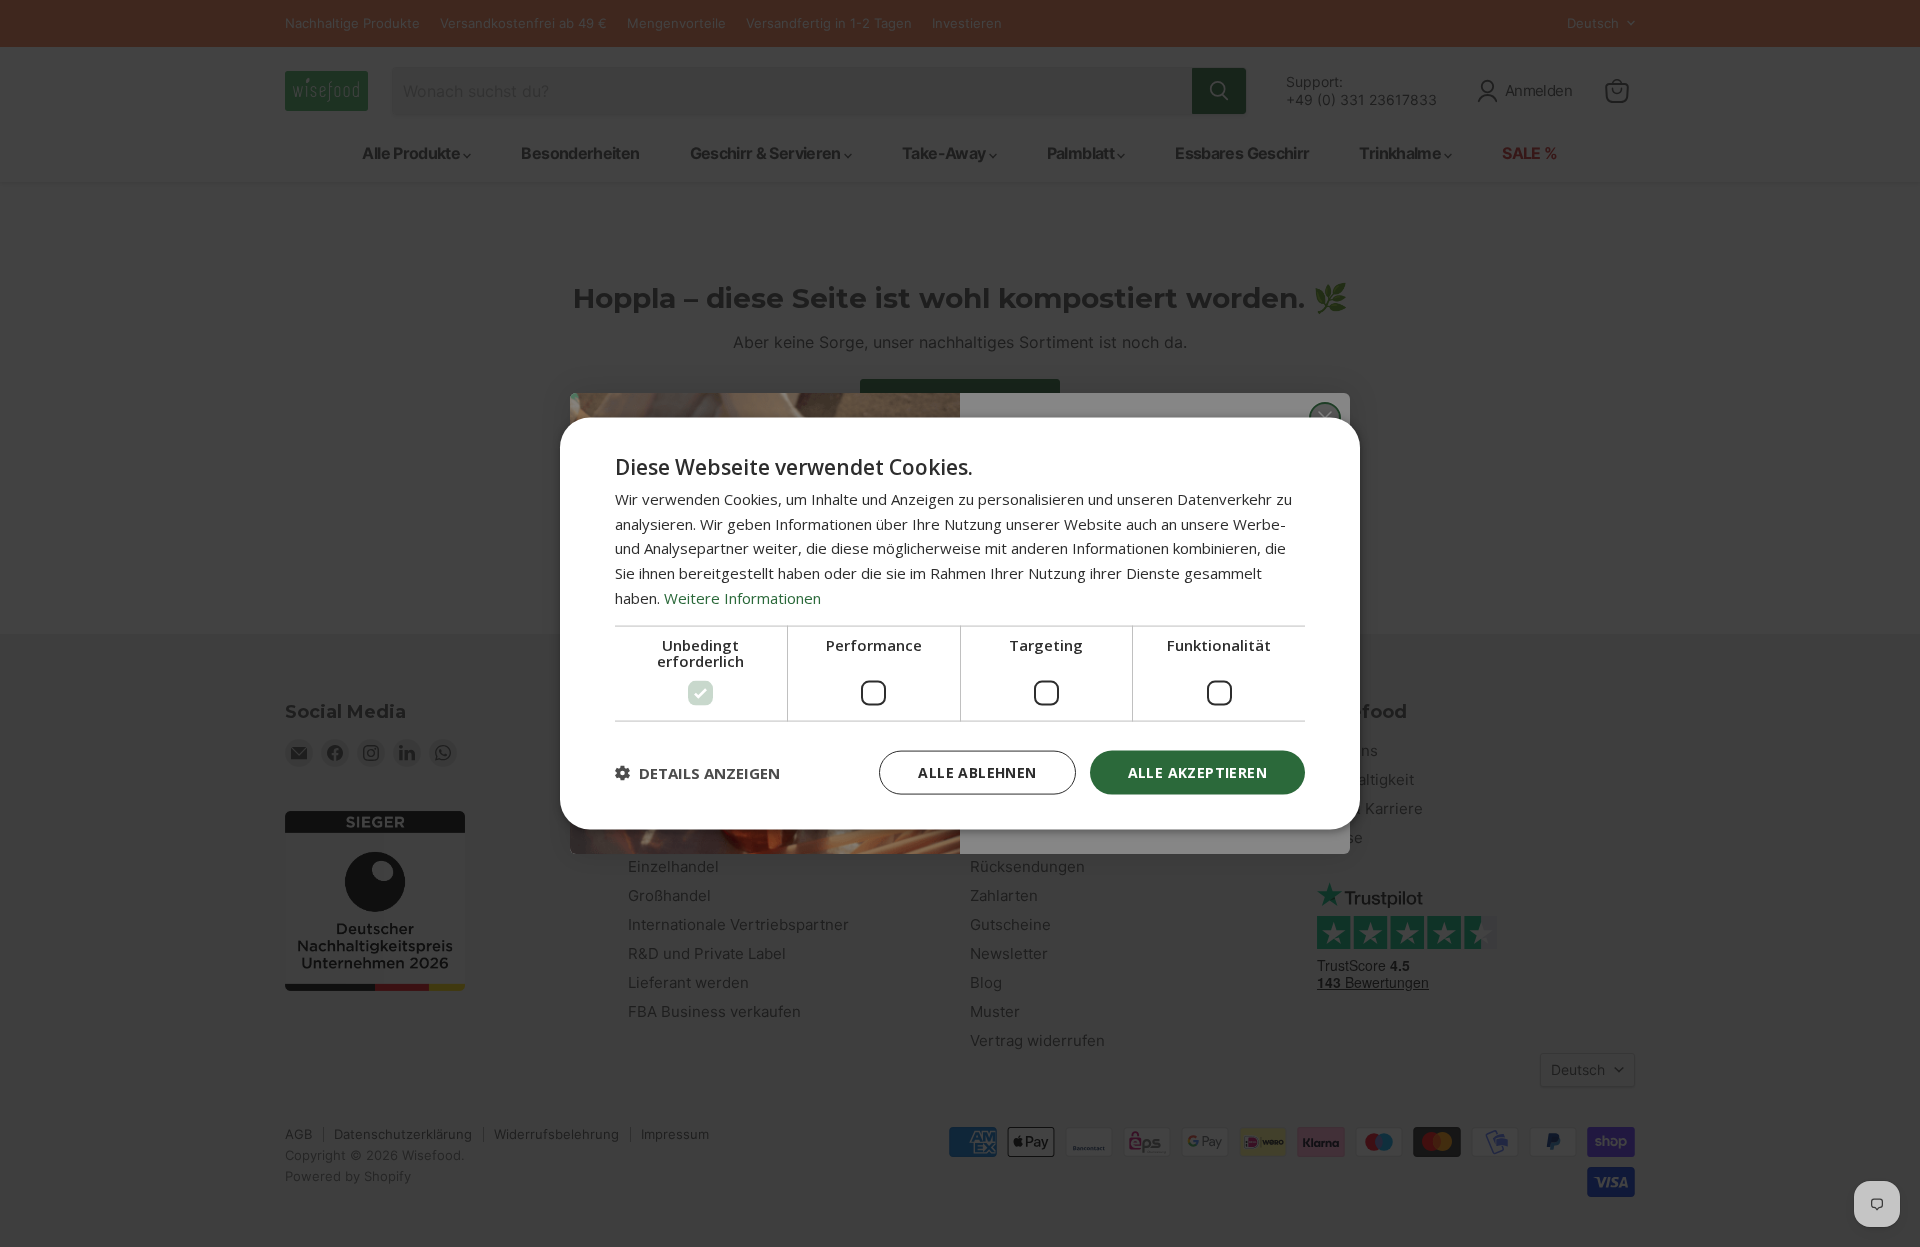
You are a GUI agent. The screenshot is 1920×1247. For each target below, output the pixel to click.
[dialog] (960, 623)
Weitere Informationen (742, 597)
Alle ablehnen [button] (977, 771)
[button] (697, 773)
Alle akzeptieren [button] (1197, 771)
